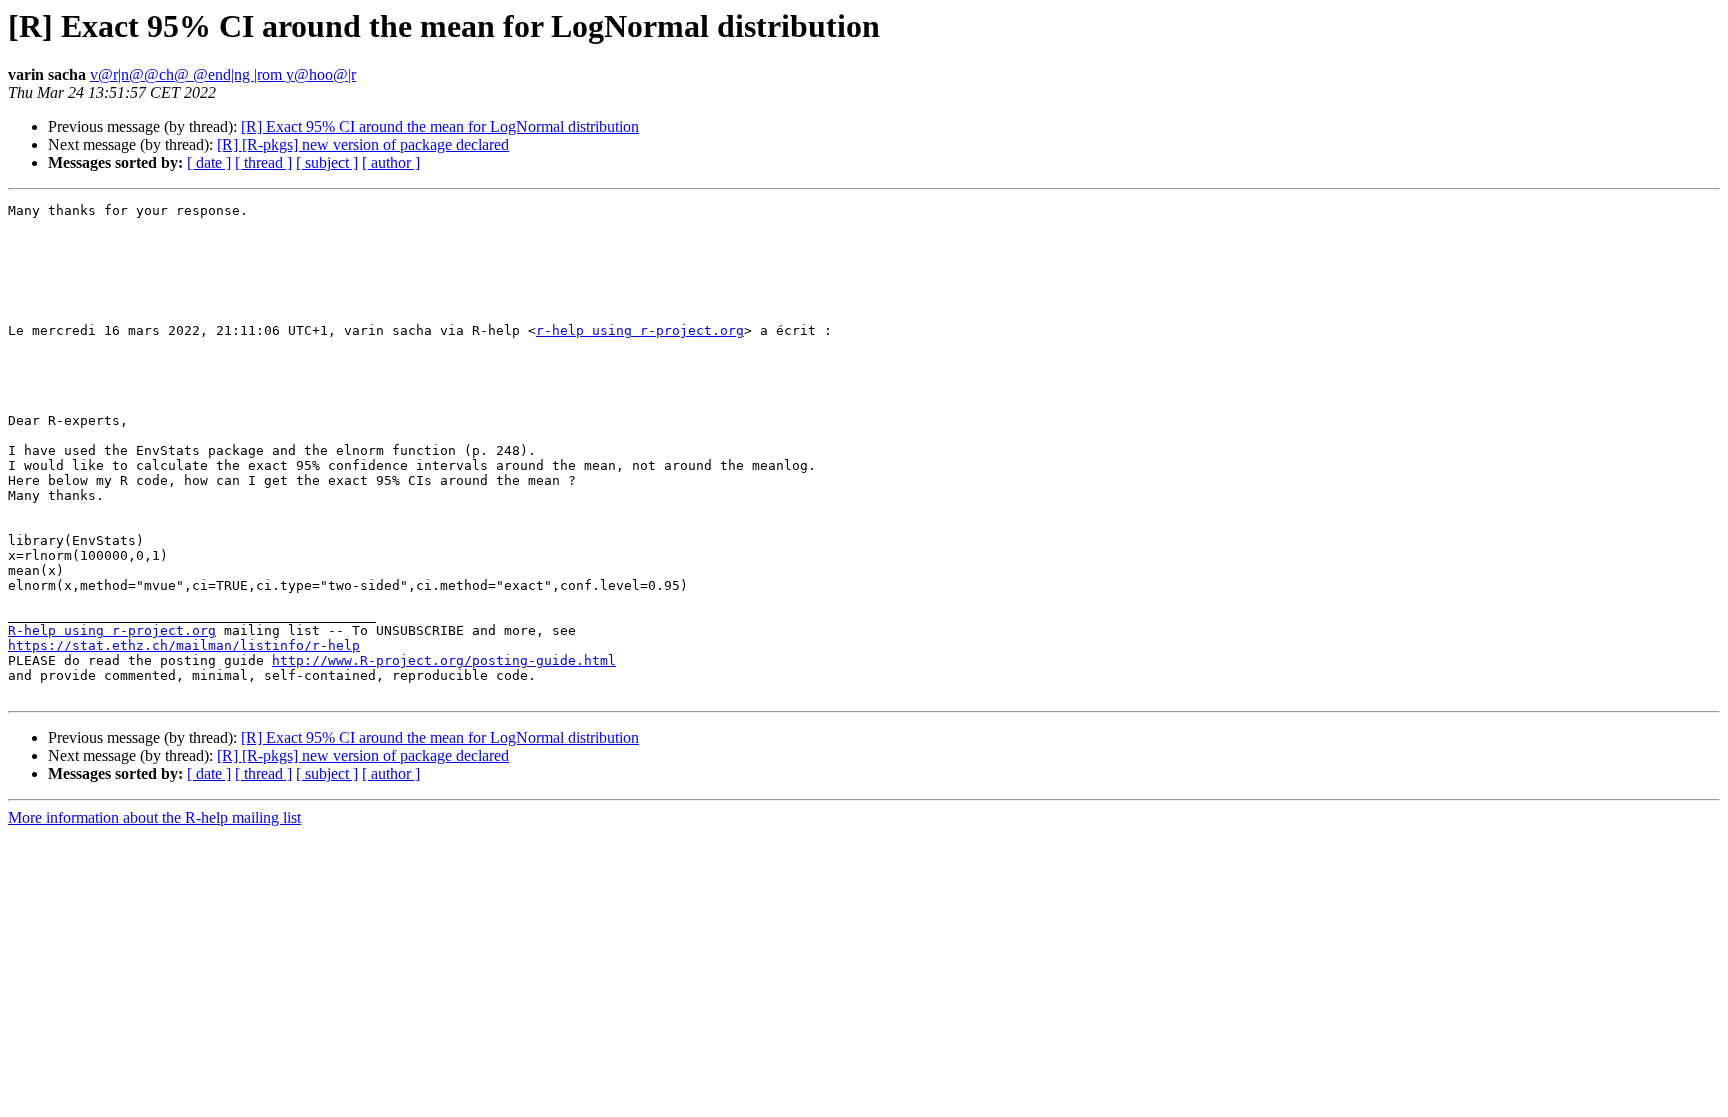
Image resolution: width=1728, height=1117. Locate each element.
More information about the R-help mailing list (154, 817)
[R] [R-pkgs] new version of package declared (363, 144)
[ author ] (391, 162)
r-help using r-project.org (640, 330)
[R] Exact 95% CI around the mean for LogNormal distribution (440, 126)
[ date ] (209, 162)
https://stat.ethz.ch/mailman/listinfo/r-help (184, 645)
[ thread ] (263, 162)
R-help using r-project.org (112, 630)
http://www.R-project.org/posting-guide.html (444, 660)
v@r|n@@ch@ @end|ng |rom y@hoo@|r (223, 74)
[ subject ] (327, 162)
